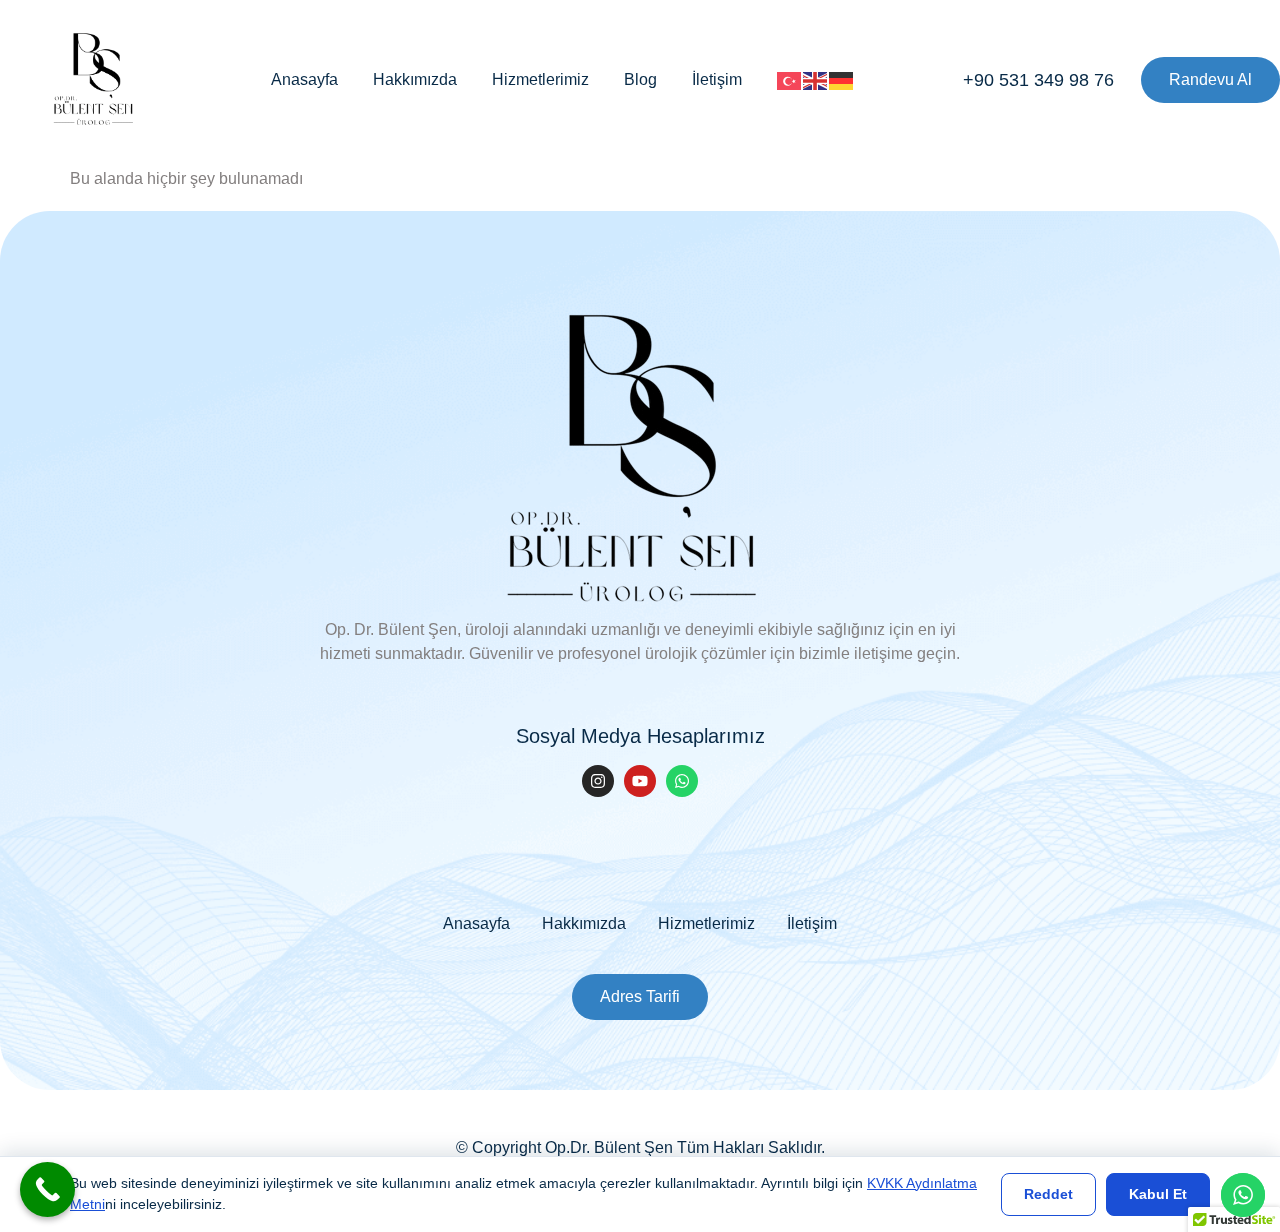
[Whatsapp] (682, 781)
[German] (842, 79)
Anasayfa (304, 79)
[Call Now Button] (47, 1189)
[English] (816, 79)
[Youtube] (640, 781)
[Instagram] (598, 781)
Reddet (1048, 1194)
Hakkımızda (415, 79)
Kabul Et (1158, 1194)
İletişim (717, 79)
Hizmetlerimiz (540, 79)
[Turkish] (790, 79)
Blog (640, 79)
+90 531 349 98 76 (1038, 80)
